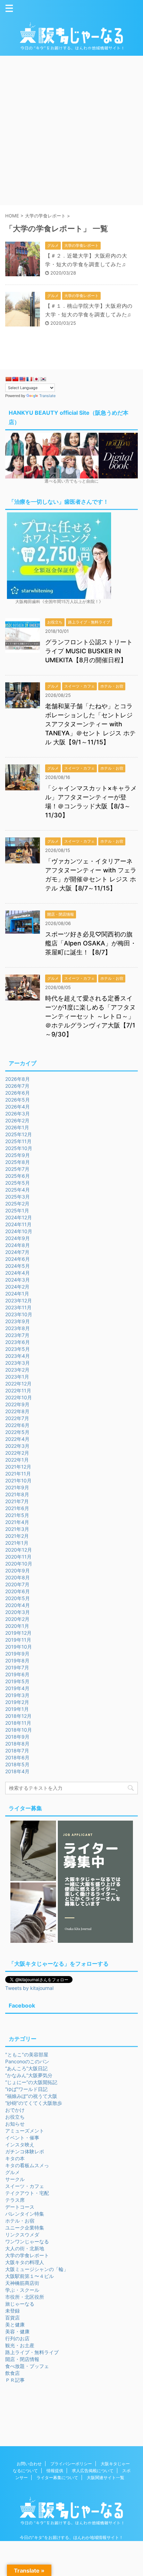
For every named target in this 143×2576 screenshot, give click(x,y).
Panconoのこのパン (27, 2061)
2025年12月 (19, 1134)
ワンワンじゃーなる (27, 2241)
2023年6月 (18, 1342)
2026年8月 (18, 1079)
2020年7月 (17, 1584)
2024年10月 (19, 1231)
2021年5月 (17, 1515)
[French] (29, 379)
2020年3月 (18, 1612)
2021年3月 (17, 1529)
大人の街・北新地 (25, 2248)
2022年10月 (19, 1397)
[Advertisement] (71, 131)
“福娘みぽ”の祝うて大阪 (31, 2096)
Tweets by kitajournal (29, 1988)
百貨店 (12, 2318)
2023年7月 (17, 1335)
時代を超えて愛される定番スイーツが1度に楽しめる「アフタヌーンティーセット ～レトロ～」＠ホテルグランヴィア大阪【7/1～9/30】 (90, 1016)
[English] (22, 379)
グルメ (12, 2172)
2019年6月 (17, 1674)
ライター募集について (57, 2478)
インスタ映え (20, 2144)
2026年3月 (18, 1114)
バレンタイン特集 (25, 2214)
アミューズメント (25, 2131)
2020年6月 (18, 1591)
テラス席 (15, 2200)
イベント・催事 (22, 2138)
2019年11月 (18, 1640)
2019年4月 (17, 1688)
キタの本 (15, 2158)
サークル (15, 2179)
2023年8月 (18, 1328)
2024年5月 (18, 1266)
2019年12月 (18, 1633)
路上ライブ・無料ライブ (32, 2352)
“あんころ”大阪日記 (26, 2068)
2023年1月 (17, 1377)
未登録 (12, 2311)
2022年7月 (17, 1418)
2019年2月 (17, 1702)
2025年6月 (18, 1176)
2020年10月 (19, 1564)
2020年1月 (17, 1626)
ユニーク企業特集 (25, 2228)
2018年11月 (18, 1723)
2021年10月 (18, 1480)
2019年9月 (17, 1654)
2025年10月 (19, 1148)
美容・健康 (17, 2331)
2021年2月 (17, 1536)
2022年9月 (17, 1404)
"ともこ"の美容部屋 (27, 2054)
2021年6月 (17, 1508)
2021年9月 (17, 1487)
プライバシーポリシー (71, 2464)
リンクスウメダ (22, 2234)
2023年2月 (17, 1370)
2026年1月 (17, 1127)
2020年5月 (18, 1598)
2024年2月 (17, 1287)
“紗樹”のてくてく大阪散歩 (34, 2103)
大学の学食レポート (27, 2255)
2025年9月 (18, 1155)
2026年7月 (17, 1086)
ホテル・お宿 (20, 2221)
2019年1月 (17, 1709)
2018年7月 (17, 1751)
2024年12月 (19, 1217)
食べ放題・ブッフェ (27, 2366)
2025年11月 (18, 1141)
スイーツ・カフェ (25, 2186)
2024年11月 (18, 1224)
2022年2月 (17, 1453)
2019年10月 (19, 1647)
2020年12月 (19, 1550)
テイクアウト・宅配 (27, 2193)
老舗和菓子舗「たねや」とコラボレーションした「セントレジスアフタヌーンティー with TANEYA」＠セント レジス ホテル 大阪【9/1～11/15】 (90, 724)
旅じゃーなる (20, 2304)
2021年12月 (18, 1467)
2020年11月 (18, 1557)
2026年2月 (17, 1120)
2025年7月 (17, 1169)
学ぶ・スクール (22, 2290)
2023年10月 (19, 1314)
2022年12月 (18, 1384)
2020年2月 (17, 1619)
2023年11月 (18, 1307)
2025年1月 (17, 1210)
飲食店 (12, 2373)
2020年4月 (18, 1605)
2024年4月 (18, 1273)
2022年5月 (17, 1432)
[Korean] (43, 379)
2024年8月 (18, 1245)
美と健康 (15, 2324)
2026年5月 (18, 1100)
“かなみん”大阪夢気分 (29, 2075)
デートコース (20, 2207)
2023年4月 (18, 1356)
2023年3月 (18, 1363)
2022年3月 (17, 1446)
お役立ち (15, 2117)
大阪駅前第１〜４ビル (30, 2276)
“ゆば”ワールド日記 (26, 2089)
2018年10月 (19, 1730)
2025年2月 (17, 1204)
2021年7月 (17, 1501)
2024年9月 (18, 1238)
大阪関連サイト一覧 (106, 2478)
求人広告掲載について (93, 2471)
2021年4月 (17, 1522)
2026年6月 (18, 1093)
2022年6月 (17, 1425)
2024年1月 (17, 1294)
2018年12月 (18, 1716)
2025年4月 (18, 1190)
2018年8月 (17, 1744)
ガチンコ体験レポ (25, 2151)
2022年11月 (18, 1390)
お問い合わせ (29, 2464)
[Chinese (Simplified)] (8, 379)
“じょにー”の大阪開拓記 (31, 2082)
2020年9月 (18, 1570)
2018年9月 (17, 1737)
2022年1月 (17, 1460)
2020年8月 (18, 1577)
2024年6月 (18, 1259)
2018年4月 (17, 1771)
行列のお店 (17, 2338)
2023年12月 (19, 1300)
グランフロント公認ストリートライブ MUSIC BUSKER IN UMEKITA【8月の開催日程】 (89, 651)
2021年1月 (17, 1543)
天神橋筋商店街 (22, 2283)
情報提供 (55, 2471)
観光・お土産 (20, 2345)
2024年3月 (18, 1280)
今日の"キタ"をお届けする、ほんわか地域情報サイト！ (71, 2537)
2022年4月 (17, 1439)
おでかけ (15, 2110)
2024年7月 (17, 1252)
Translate (47, 396)
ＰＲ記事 (15, 2380)
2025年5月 (18, 1183)
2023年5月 (18, 1349)
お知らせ (15, 2124)
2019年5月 (17, 1681)
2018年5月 (17, 1764)
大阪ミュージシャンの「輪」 (37, 2269)
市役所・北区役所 (25, 2297)
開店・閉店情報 (22, 2359)
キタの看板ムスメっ (27, 2165)
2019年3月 (17, 1695)
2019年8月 (17, 1661)
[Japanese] (36, 379)
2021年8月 (17, 1494)
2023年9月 (18, 1321)
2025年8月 (18, 1162)
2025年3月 (18, 1197)
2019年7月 (17, 1667)
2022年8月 (17, 1411)
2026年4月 (18, 1107)
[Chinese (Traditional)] (15, 379)
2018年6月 (17, 1757)
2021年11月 (18, 1474)
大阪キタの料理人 (25, 2262)
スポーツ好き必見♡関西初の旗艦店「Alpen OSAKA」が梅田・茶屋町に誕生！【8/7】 (91, 943)
